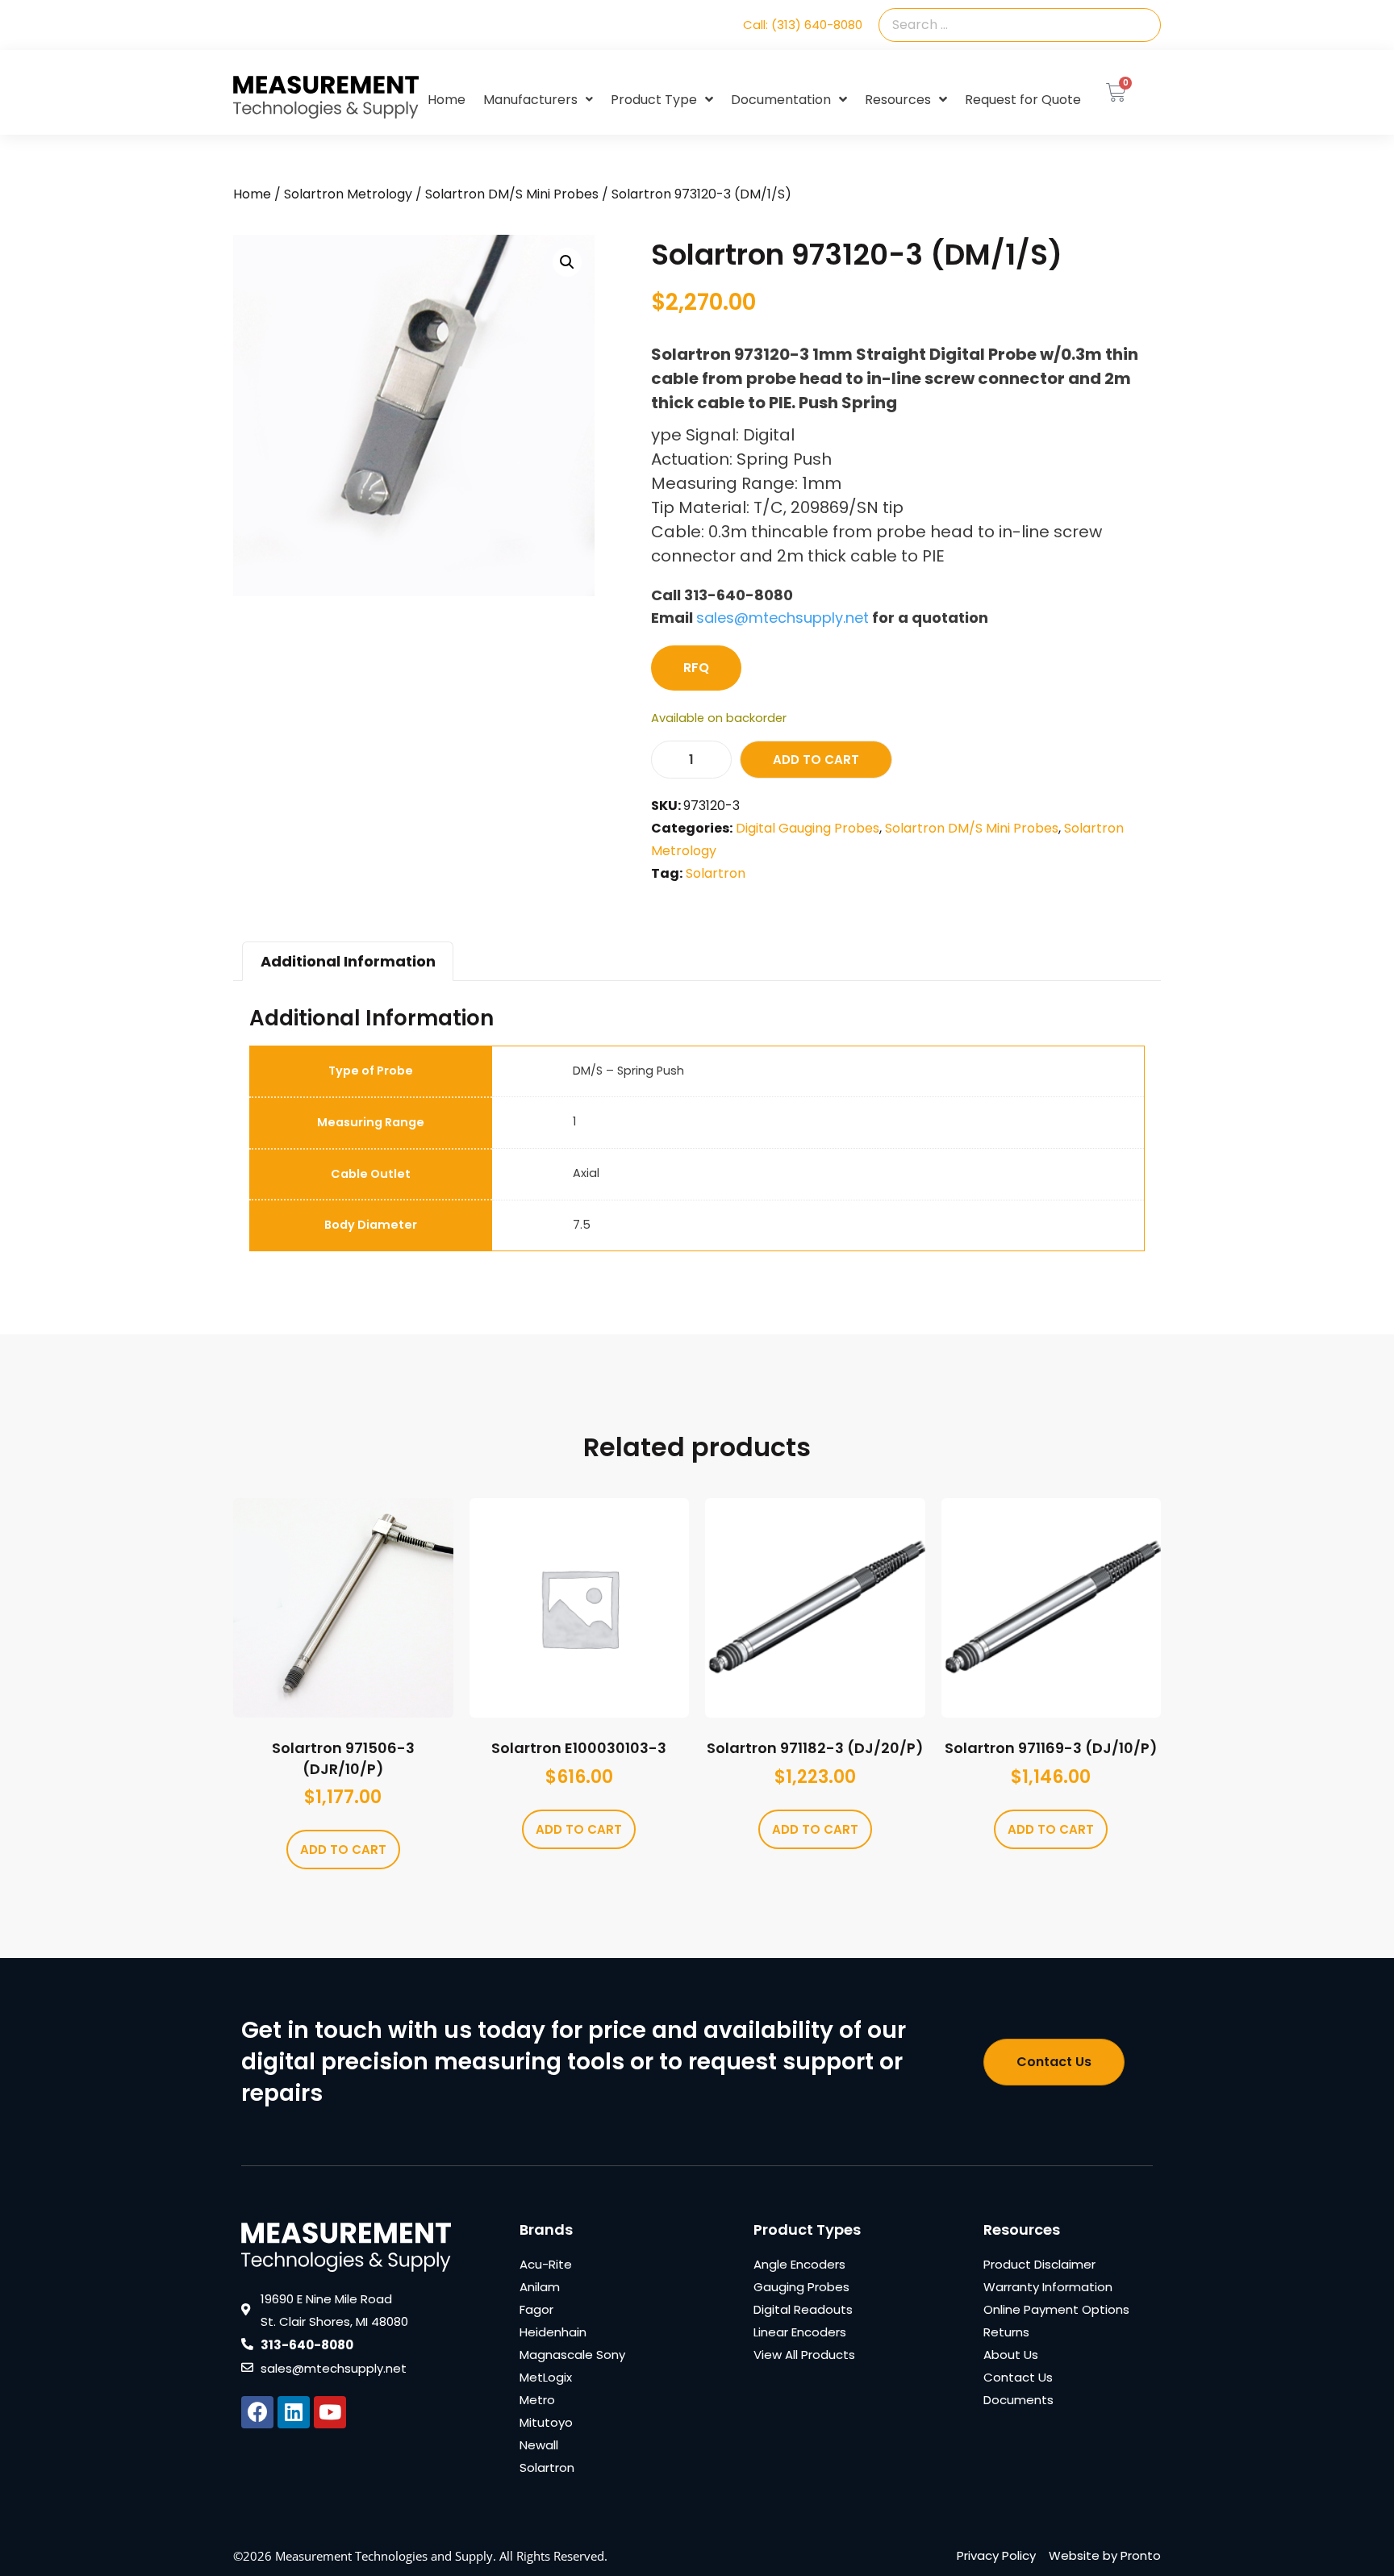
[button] (567, 262)
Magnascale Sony (572, 2355)
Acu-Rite (546, 2264)
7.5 (582, 1225)
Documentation (781, 100)
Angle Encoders (799, 2264)
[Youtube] (330, 2412)
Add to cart (816, 760)
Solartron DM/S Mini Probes (512, 194)
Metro (537, 2400)
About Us (1011, 2355)
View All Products (804, 2355)
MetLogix (546, 2377)
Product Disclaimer (1039, 2264)
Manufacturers (530, 100)
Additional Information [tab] (348, 961)
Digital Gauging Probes (808, 828)
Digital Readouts (803, 2309)
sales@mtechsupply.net (783, 618)
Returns (1006, 2332)
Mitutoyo (546, 2422)
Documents (1018, 2400)
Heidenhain (553, 2332)
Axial (586, 1173)
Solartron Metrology (348, 194)
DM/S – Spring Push (628, 1071)
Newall (539, 2445)
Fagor (536, 2309)
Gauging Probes (801, 2287)
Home (447, 100)
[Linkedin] (294, 2412)
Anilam (540, 2287)
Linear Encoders (800, 2332)
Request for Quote (1023, 100)
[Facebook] (257, 2412)
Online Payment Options (1056, 2309)
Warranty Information (1048, 2287)
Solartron (716, 873)
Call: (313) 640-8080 (803, 25)
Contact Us (1018, 2377)
